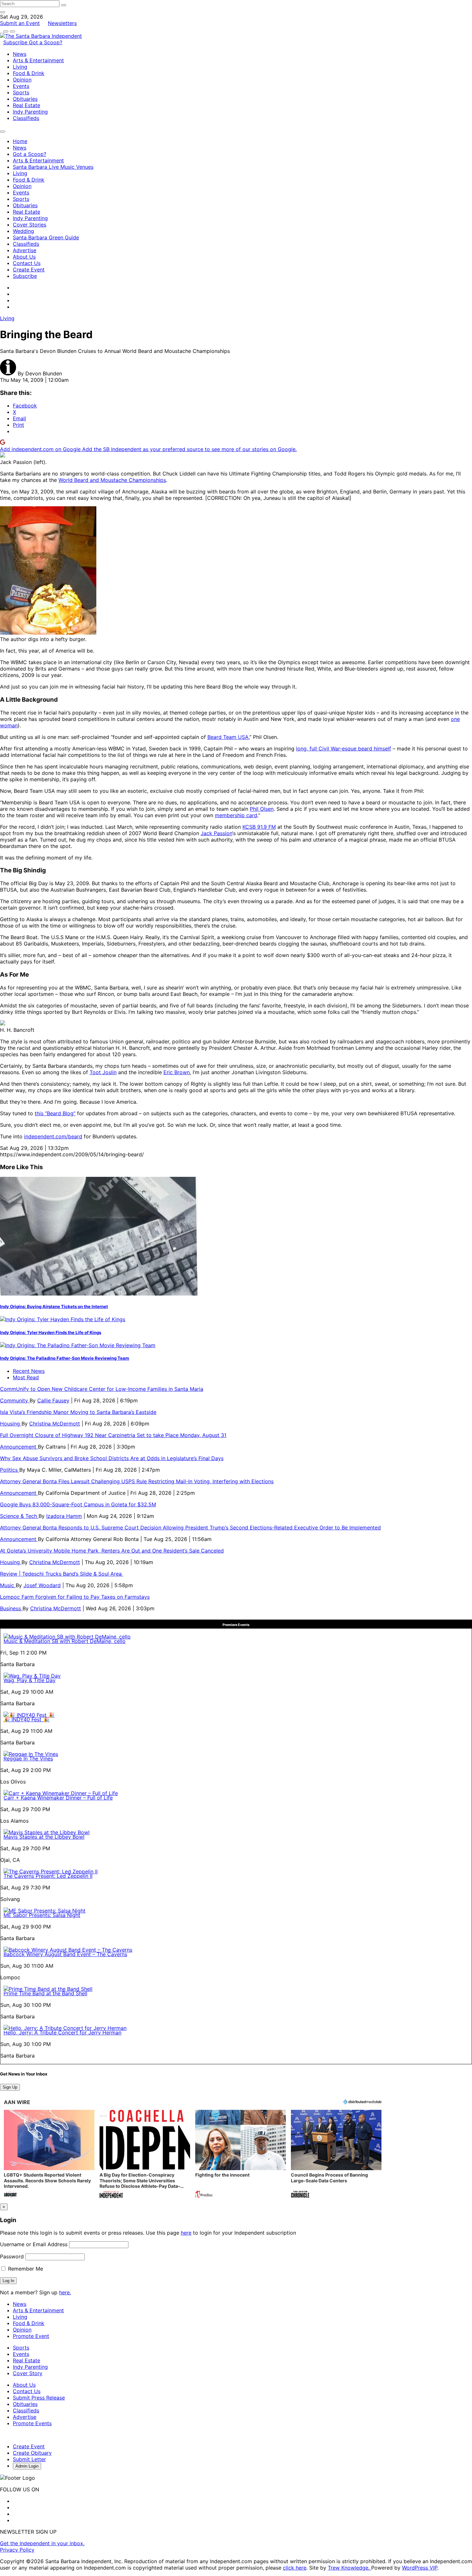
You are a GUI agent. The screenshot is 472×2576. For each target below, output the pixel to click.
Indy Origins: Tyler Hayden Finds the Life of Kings (51, 1332)
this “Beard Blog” (55, 1113)
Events (21, 86)
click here (295, 2568)
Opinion (22, 80)
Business (11, 1608)
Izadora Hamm (64, 1516)
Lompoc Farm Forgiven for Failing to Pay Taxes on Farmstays (75, 1597)
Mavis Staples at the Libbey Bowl (44, 1837)
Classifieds (26, 118)
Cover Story (28, 2373)
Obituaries (25, 99)
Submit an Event (20, 23)
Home (20, 141)
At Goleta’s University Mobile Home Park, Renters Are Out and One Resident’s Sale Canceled (112, 1551)
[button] (49, 2155)
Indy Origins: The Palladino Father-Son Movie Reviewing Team (65, 1358)
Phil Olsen (262, 809)
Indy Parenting (30, 112)
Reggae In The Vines (28, 1759)
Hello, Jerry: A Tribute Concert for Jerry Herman (62, 2033)
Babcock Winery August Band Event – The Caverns (65, 1954)
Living (20, 67)
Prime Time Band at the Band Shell (45, 1993)
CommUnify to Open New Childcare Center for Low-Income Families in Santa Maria (102, 1389)
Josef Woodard (42, 1585)
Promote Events (32, 2423)
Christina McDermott (55, 1424)
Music (8, 1585)
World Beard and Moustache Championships (112, 480)
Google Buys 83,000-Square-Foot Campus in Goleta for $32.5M (78, 1504)
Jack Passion (216, 833)
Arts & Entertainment (38, 60)
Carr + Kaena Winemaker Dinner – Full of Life (58, 1798)
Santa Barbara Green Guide (46, 237)
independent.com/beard (53, 1136)
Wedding (23, 231)
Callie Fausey (53, 1400)
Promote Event (31, 2336)
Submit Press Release (39, 2398)
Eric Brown (177, 1072)
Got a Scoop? (46, 42)
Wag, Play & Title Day (30, 1680)
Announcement (19, 1447)
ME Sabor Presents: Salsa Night (42, 1915)
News (20, 54)
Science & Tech (19, 1516)
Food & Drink (29, 73)
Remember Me (25, 2269)
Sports (21, 92)
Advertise (25, 250)
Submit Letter (29, 2459)
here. (65, 2292)
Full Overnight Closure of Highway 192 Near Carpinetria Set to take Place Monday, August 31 (113, 1435)
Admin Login (27, 2466)
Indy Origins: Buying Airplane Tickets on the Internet (54, 1306)
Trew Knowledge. (350, 2568)
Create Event (29, 270)
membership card (236, 815)
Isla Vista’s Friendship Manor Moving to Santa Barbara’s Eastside (78, 1412)
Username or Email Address (34, 2244)
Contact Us (27, 263)
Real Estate (26, 105)
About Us (24, 257)
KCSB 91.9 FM (259, 827)
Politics (10, 1470)
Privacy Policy (17, 2550)
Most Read (26, 1377)
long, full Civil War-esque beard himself (344, 749)
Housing (11, 1424)
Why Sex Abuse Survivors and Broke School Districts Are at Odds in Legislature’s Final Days (112, 1458)
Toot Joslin (103, 1072)
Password (12, 2256)
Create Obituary (32, 2453)
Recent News (29, 1371)
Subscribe (16, 42)
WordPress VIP (420, 2568)
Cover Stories (30, 225)
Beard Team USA (228, 737)
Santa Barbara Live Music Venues (53, 167)
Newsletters (62, 23)
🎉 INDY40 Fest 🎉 (26, 1719)
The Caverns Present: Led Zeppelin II (48, 1876)
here (186, 2233)
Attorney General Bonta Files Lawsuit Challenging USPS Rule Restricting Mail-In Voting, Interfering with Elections (137, 1481)
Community (15, 1400)
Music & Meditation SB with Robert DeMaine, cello (65, 1641)
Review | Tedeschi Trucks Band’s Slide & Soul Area (62, 1574)
